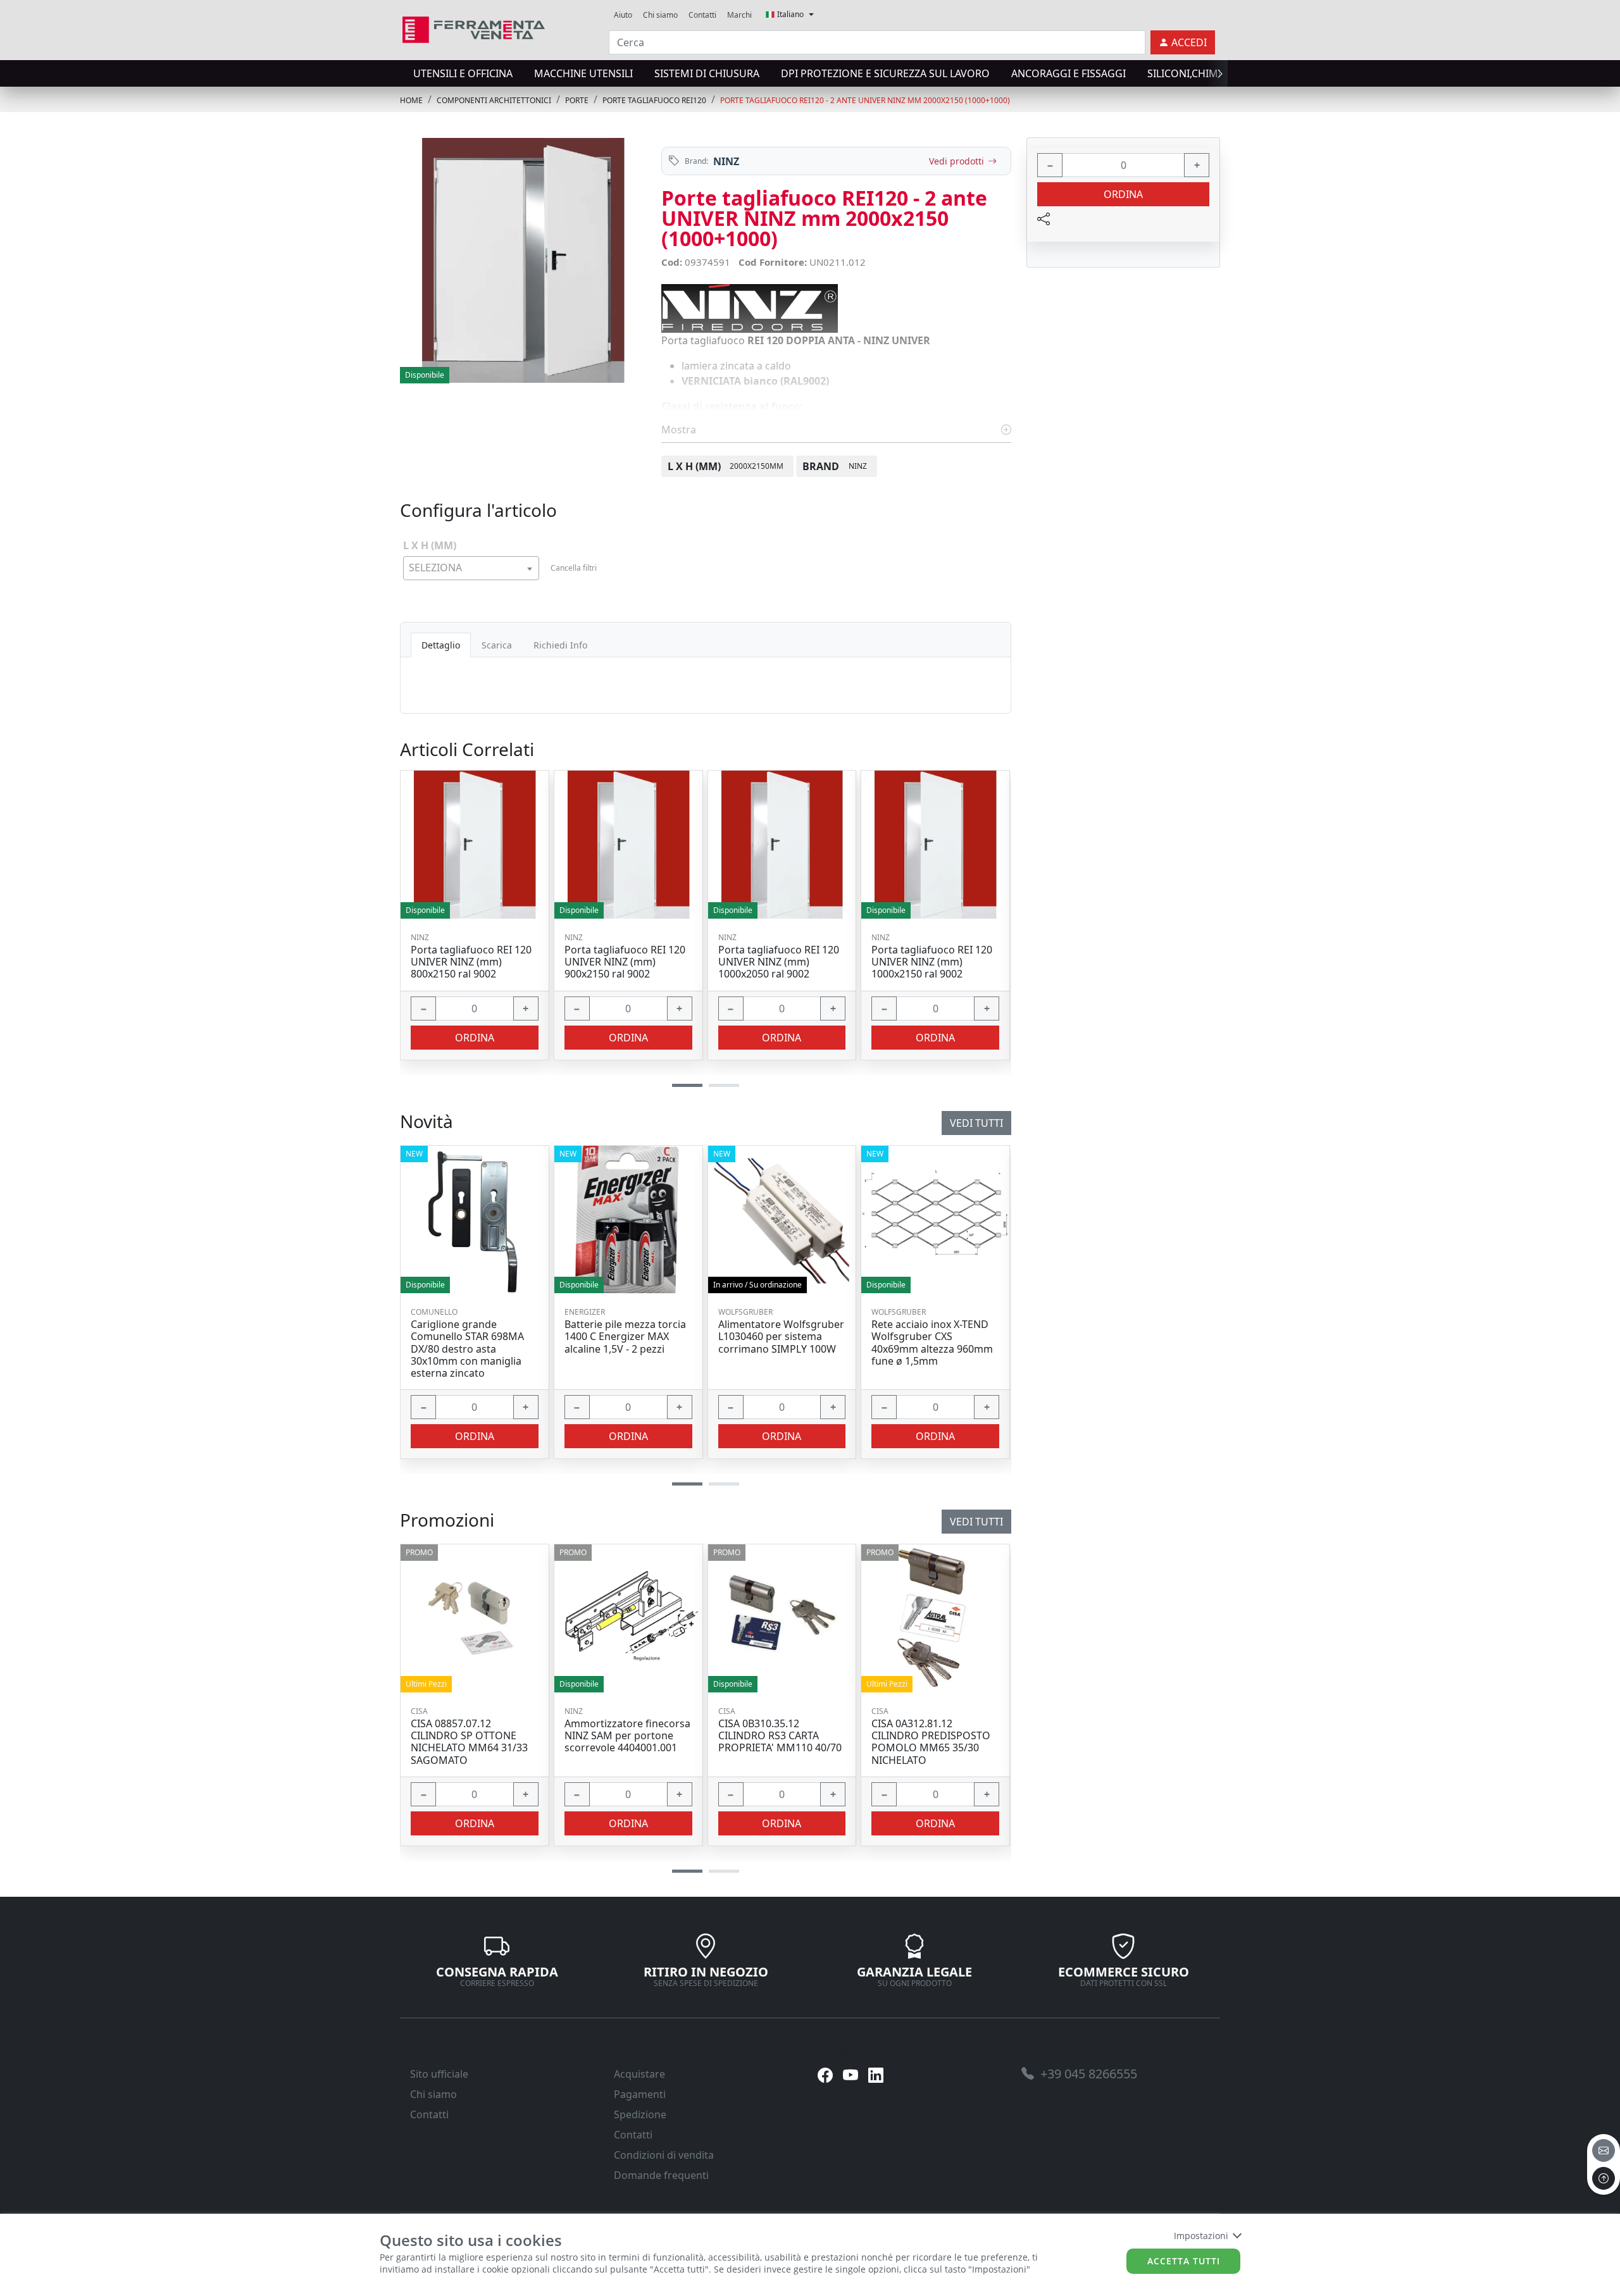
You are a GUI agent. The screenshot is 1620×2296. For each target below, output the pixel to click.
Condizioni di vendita (664, 2155)
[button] (687, 1871)
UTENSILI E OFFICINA (463, 73)
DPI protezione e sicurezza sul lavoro (885, 73)
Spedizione (640, 2114)
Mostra (680, 430)
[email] (1604, 2150)
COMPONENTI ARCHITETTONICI (494, 100)
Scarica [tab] (497, 645)
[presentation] (404, 73)
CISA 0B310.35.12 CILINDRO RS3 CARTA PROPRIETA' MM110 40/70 (780, 1736)
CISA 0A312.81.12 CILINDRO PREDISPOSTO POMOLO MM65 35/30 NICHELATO (931, 1742)
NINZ (726, 161)
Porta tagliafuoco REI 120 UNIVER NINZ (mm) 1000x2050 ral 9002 (779, 962)
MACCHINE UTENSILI (583, 73)
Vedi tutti (976, 1522)
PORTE (577, 100)
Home (411, 100)
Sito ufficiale (439, 2074)
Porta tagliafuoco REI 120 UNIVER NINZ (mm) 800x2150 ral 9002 (471, 962)
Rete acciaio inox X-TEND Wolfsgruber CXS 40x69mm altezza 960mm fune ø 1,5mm (932, 1343)
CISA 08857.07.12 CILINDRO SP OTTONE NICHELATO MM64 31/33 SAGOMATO (469, 1742)
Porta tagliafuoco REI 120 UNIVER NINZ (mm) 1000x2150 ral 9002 (932, 962)
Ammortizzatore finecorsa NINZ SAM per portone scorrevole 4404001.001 (627, 1736)
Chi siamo (660, 15)
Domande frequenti (661, 2175)
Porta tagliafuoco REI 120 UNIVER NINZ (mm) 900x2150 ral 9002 (625, 962)
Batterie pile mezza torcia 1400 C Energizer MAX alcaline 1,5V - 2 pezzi (625, 1337)
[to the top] (1604, 2178)
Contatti (702, 15)
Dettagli (470, 1619)
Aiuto (623, 15)
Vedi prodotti (956, 161)
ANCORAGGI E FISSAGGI (1069, 73)
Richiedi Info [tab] (560, 645)
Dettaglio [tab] (441, 645)
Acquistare (639, 2074)
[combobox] (471, 568)
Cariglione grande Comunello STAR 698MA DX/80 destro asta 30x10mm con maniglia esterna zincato (467, 1349)
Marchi (739, 15)
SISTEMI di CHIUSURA (707, 73)
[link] (474, 28)
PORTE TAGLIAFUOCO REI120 (654, 100)
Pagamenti (640, 2094)
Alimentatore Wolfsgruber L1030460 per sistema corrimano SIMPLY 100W (781, 1337)
